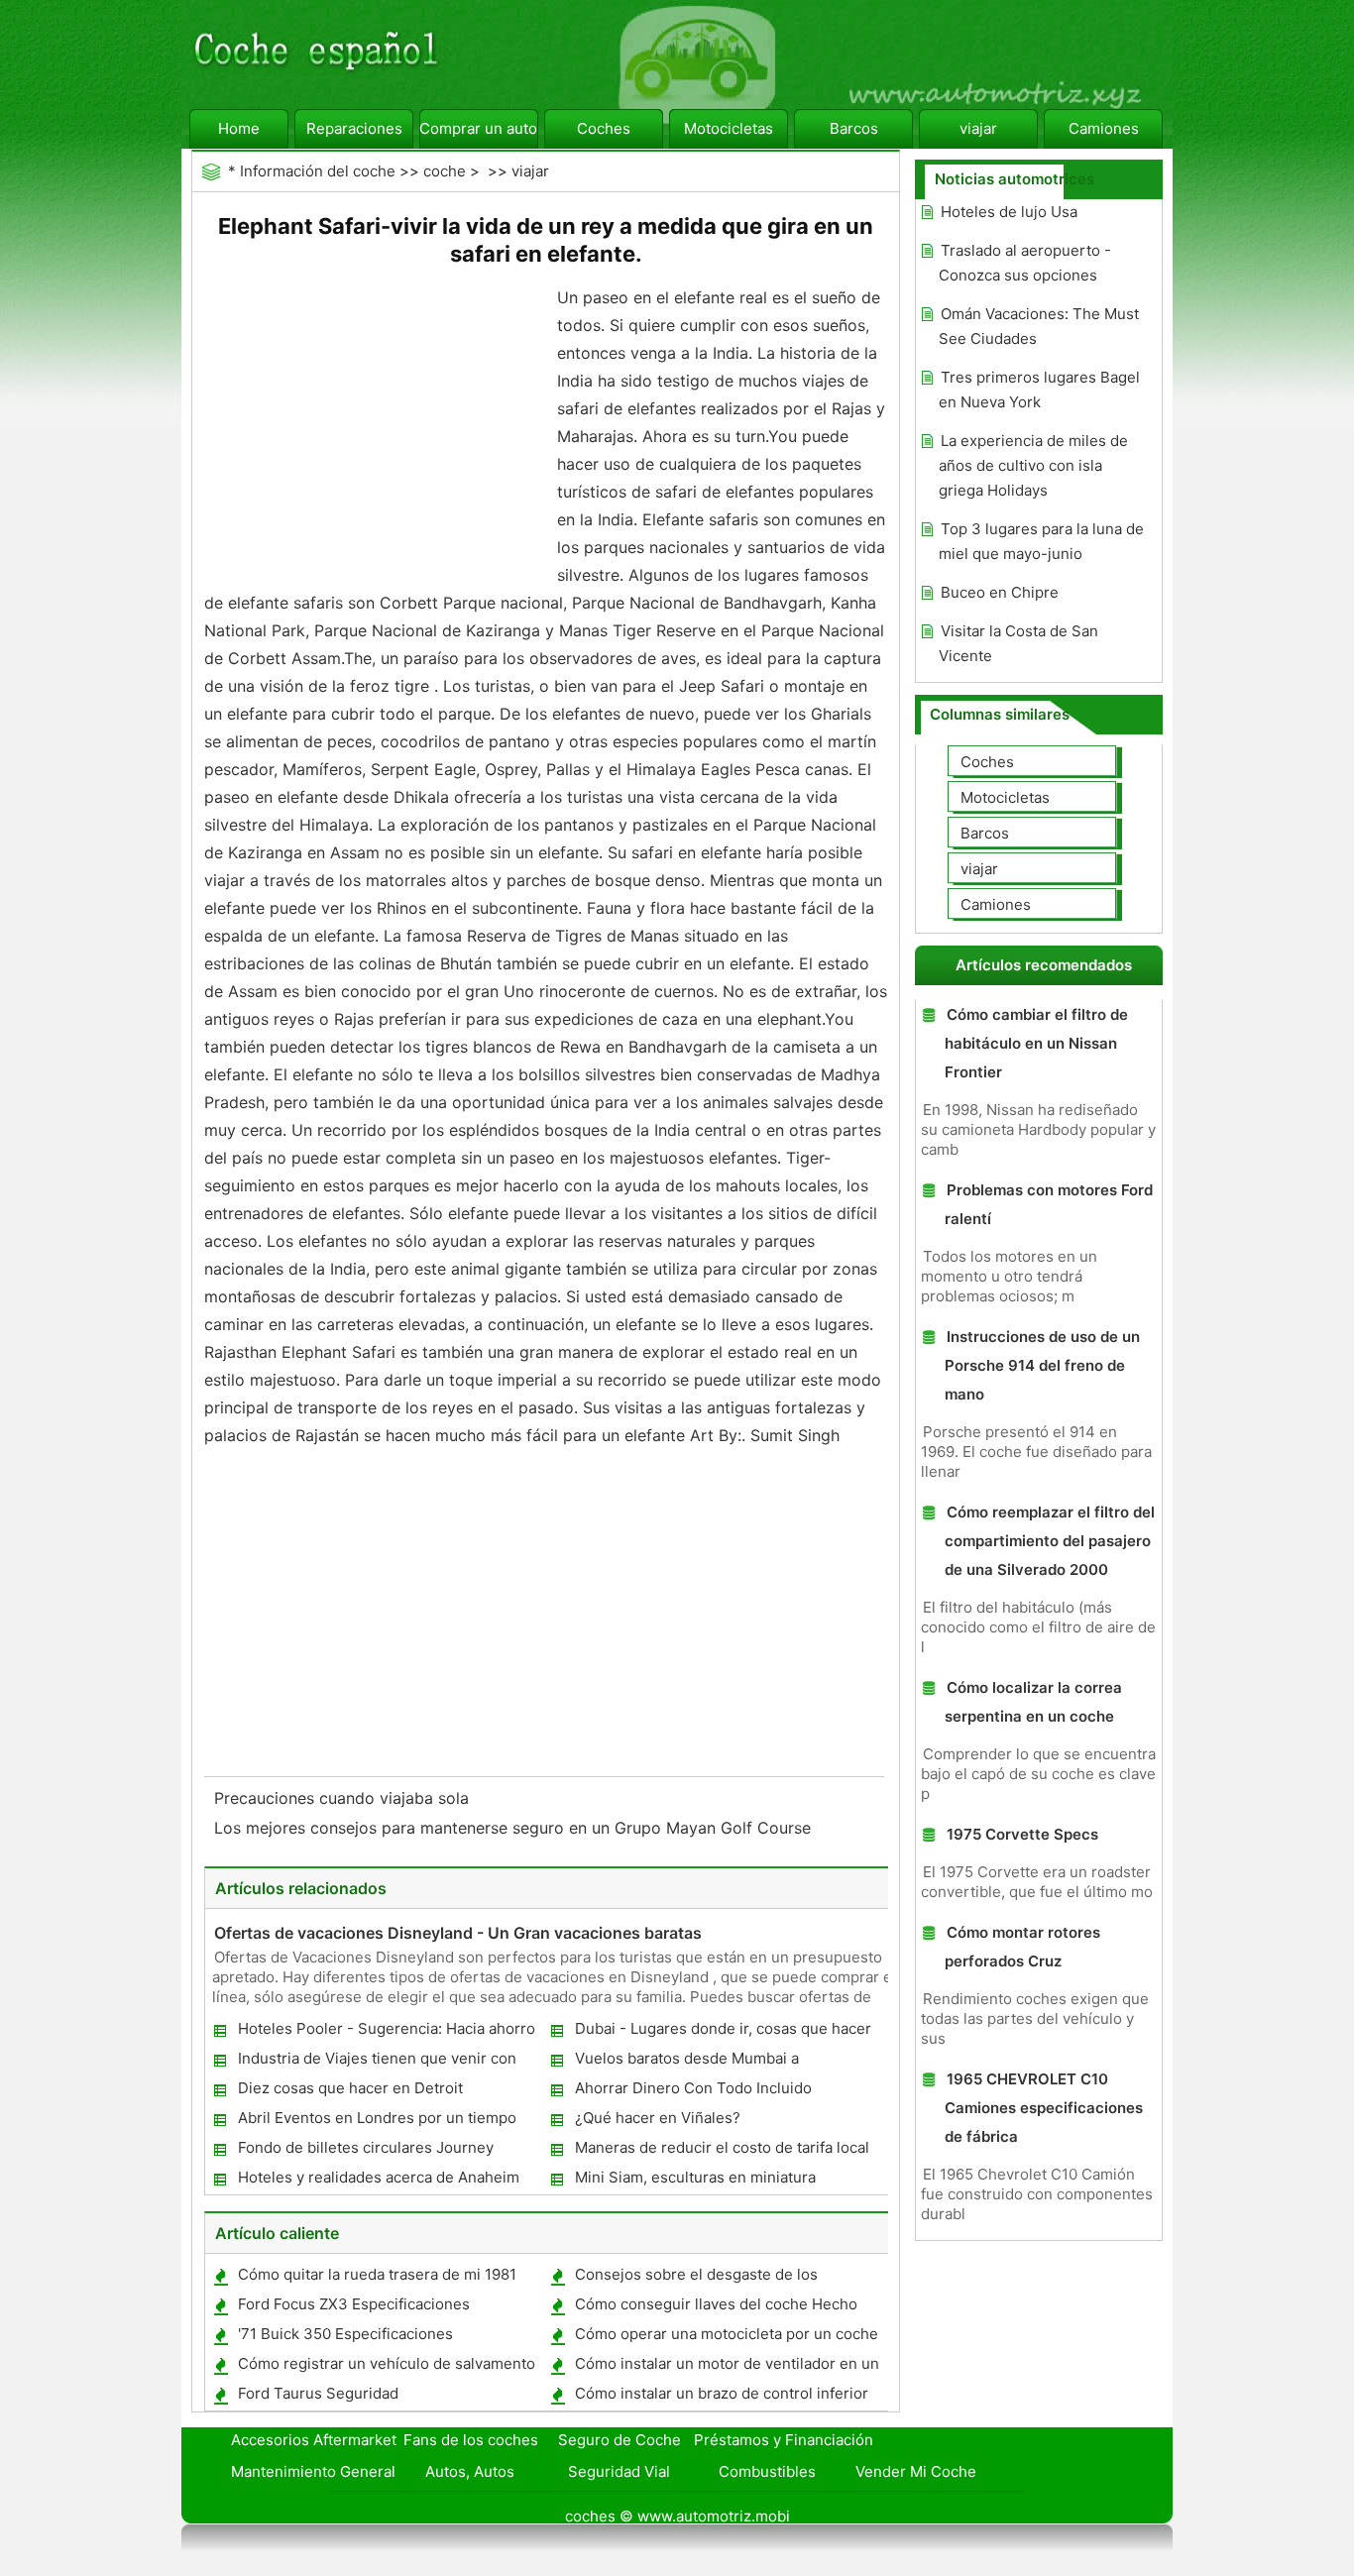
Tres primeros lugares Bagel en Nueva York (1039, 390)
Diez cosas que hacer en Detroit (350, 2088)
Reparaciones (354, 128)
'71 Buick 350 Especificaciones (345, 2334)
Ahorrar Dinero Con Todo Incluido (693, 2088)
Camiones (1104, 128)
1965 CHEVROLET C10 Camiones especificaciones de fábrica (1044, 2108)
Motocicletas (729, 128)
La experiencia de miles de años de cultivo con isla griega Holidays (1033, 465)
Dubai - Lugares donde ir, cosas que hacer (723, 2028)
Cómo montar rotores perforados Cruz (1022, 1947)
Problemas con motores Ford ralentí (1049, 1204)
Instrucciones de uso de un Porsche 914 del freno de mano (1042, 1365)
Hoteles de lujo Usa (1009, 212)
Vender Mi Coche (916, 2471)
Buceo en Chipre (1000, 592)
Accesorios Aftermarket (314, 2440)
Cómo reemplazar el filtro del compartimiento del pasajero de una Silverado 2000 (1050, 1541)
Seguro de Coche (620, 2440)
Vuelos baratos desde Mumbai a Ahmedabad (686, 2062)
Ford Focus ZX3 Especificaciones (354, 2304)
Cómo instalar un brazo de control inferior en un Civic (721, 2397)
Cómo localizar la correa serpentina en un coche (1033, 1702)
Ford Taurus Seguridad (318, 2393)
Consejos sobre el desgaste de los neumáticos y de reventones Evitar (695, 2278)
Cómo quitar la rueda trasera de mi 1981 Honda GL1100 (376, 2278)
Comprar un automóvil (479, 128)
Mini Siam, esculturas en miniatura (695, 2177)
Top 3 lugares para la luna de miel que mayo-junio (1041, 541)
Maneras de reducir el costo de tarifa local (722, 2147)
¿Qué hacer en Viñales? (658, 2118)
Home (239, 128)
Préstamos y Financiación (784, 2440)
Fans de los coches (471, 2440)
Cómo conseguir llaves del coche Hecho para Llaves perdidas (715, 2308)
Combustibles (767, 2471)
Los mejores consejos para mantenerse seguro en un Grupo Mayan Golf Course (515, 1828)
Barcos (854, 128)
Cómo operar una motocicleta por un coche (727, 2334)
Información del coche (318, 171)
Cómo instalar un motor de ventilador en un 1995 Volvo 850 (726, 2367)
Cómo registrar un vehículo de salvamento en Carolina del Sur (386, 2367)
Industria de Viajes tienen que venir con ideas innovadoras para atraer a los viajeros (388, 2062)
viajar (978, 128)
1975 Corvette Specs (1022, 1834)
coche (445, 171)
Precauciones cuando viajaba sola (344, 1798)
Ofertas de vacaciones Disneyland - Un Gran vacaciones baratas (458, 1933)
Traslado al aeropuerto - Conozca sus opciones (1025, 263)
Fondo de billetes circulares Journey (366, 2147)
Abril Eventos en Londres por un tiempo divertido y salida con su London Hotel (376, 2122)
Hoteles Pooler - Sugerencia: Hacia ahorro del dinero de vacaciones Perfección (386, 2032)
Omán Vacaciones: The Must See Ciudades (1039, 326)
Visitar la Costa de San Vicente (1018, 643)
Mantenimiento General (313, 2471)
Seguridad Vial (619, 2471)
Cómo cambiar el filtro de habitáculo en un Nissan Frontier (1036, 1043)
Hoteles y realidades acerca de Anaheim (379, 2177)
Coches (604, 128)
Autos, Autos (470, 2471)
